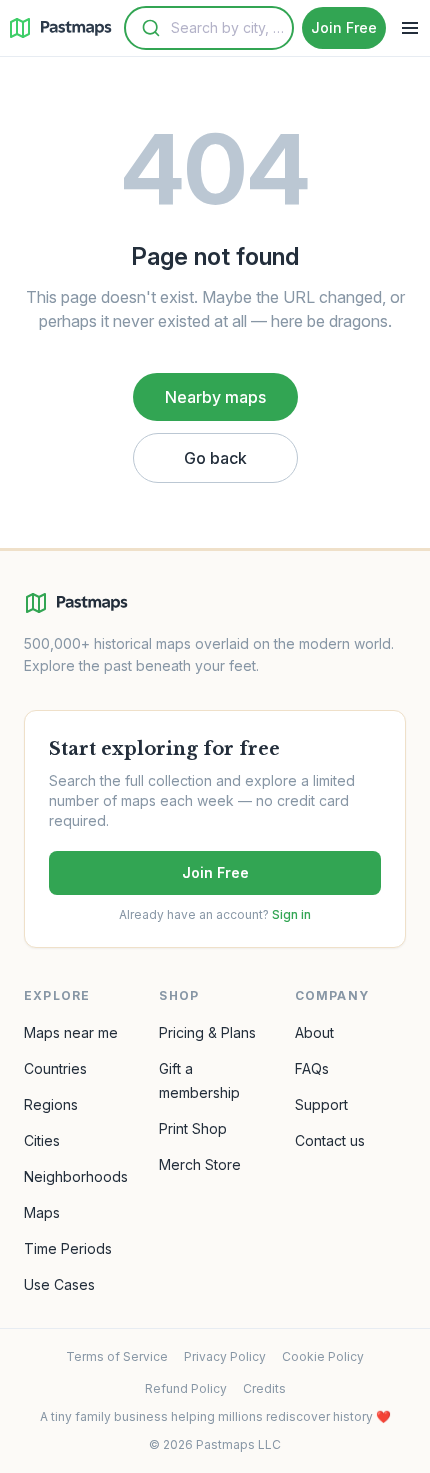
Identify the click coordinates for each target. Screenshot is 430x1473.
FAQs (312, 1068)
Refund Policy (186, 1388)
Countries (55, 1068)
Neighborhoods (76, 1176)
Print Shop (193, 1128)
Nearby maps (215, 397)
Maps (42, 1212)
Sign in (291, 914)
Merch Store (200, 1164)
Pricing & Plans (207, 1032)
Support (321, 1104)
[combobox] (209, 28)
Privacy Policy (225, 1356)
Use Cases (59, 1284)
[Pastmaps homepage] (76, 603)
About (314, 1032)
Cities (42, 1140)
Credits (264, 1388)
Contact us (330, 1140)
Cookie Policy (323, 1356)
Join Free (215, 872)
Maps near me (71, 1032)
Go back (215, 458)
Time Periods (68, 1248)
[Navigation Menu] (410, 28)
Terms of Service (117, 1356)
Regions (51, 1104)
